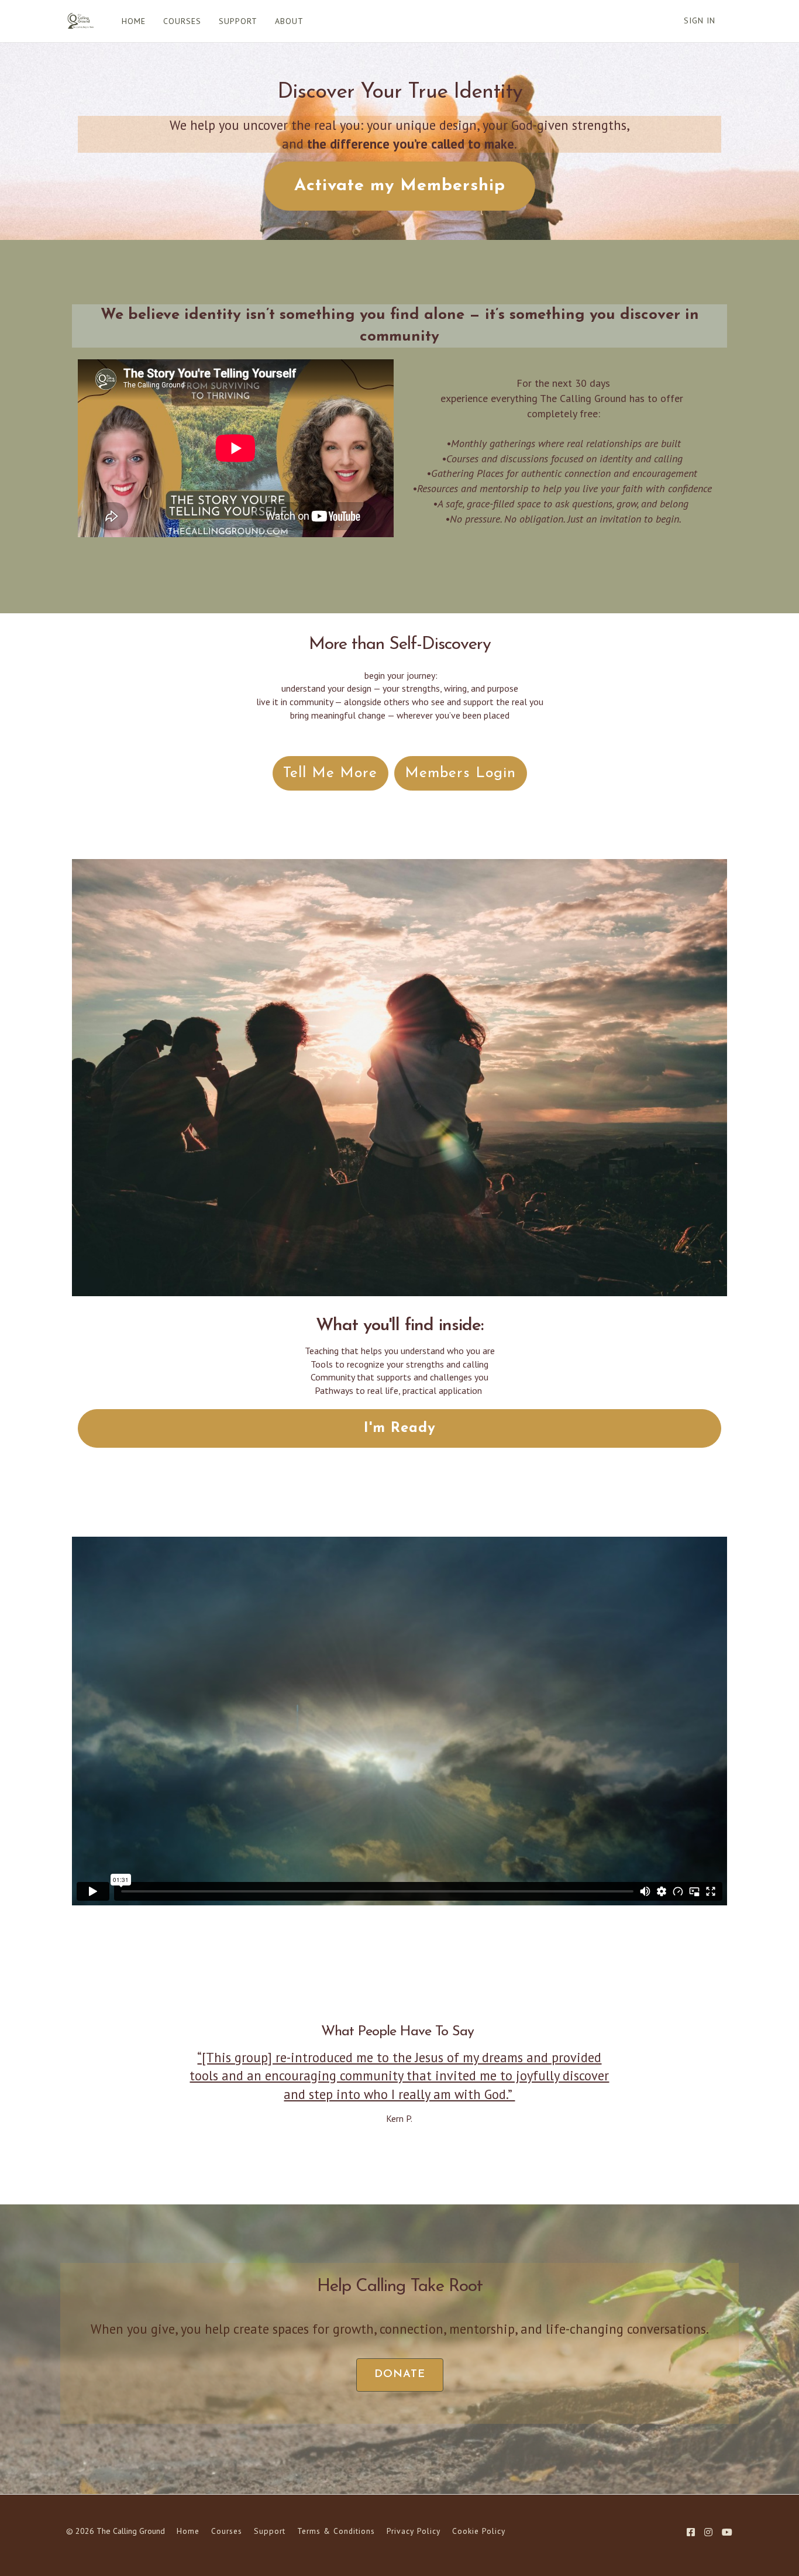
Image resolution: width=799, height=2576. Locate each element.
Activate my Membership (400, 186)
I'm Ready (400, 1428)
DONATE (400, 2374)
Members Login (460, 773)
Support (270, 2531)
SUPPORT (238, 21)
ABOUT (289, 21)
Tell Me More (330, 773)
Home (188, 2531)
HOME (134, 21)
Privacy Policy (414, 2531)
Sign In (700, 20)
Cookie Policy (479, 2531)
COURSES (182, 21)
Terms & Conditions (336, 2531)
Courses (227, 2531)
